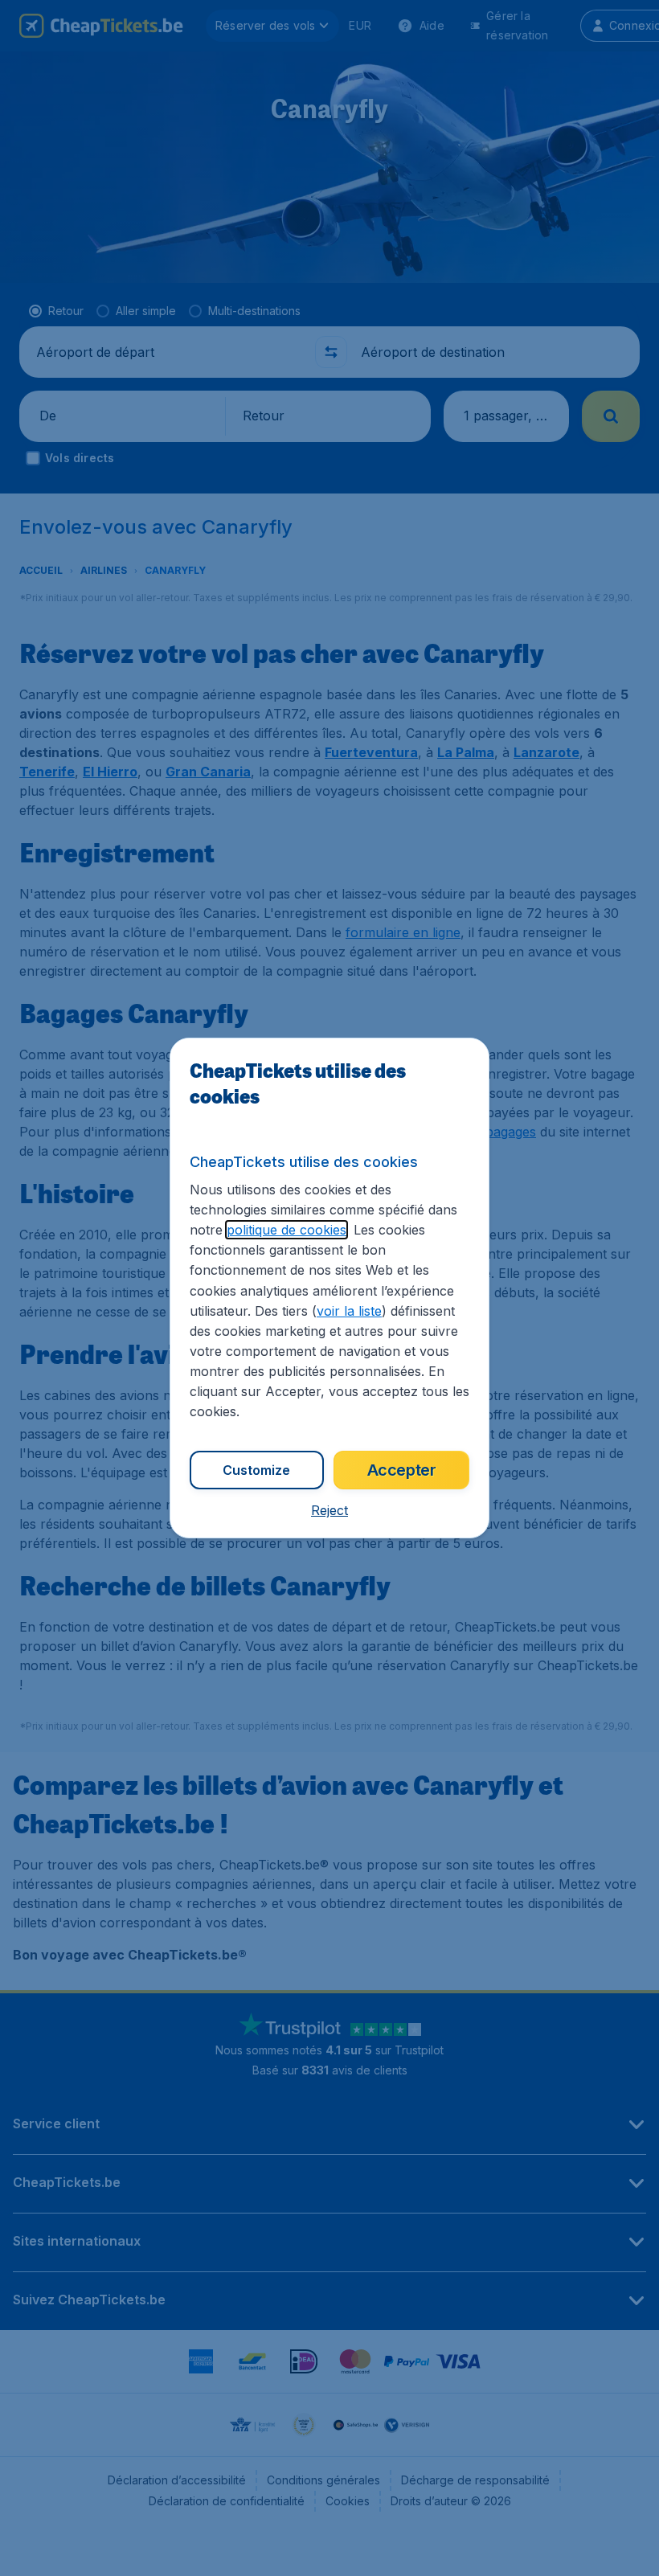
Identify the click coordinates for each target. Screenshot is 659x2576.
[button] (329, 1510)
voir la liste (349, 1311)
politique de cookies (287, 1230)
